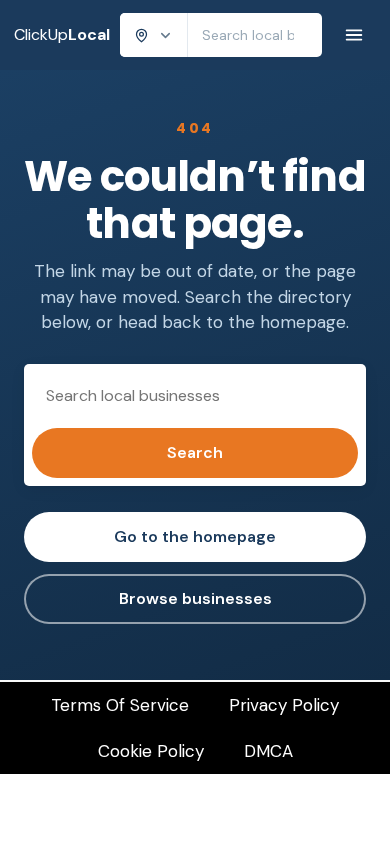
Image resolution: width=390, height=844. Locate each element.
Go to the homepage (195, 536)
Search (195, 452)
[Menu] (354, 35)
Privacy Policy (284, 705)
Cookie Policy (151, 751)
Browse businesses (195, 598)
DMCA (268, 751)
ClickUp (62, 34)
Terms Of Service (120, 705)
